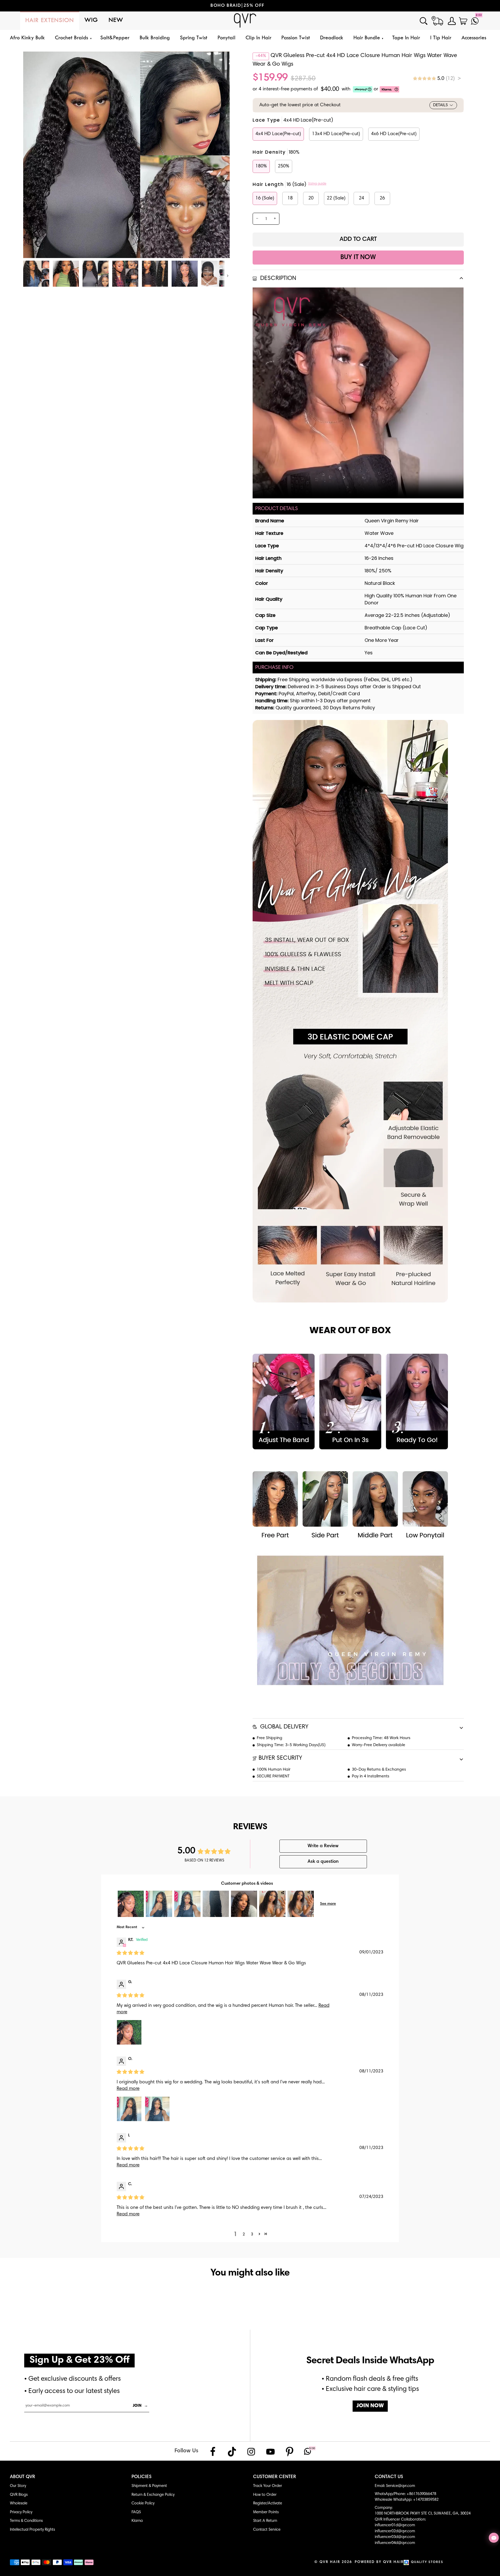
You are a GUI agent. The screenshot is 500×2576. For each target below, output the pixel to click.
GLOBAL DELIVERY (283, 1727)
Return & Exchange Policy (153, 2495)
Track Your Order (268, 2486)
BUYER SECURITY (280, 1758)
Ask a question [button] (323, 1862)
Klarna (137, 2521)
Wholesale (19, 2503)
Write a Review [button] (323, 1846)
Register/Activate (268, 2503)
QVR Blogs (19, 2495)
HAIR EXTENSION (50, 21)
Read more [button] (128, 2089)
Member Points (266, 2512)
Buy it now (358, 258)
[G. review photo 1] (129, 2032)
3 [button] (252, 2234)
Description (277, 278)
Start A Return (265, 2521)
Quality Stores (427, 2562)
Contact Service (267, 2530)
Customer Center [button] (275, 2477)
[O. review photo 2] (157, 2109)
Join (140, 2406)
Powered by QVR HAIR (379, 2562)
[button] (73, 38)
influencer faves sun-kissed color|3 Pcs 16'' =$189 (293, 6)
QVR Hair (330, 2562)
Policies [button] (142, 2477)
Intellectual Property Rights (32, 2530)
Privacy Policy (21, 2512)
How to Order (265, 2495)
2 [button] (244, 2234)
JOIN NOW (370, 2406)
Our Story (18, 2486)
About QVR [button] (23, 2477)
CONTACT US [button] (389, 2477)
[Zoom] (33, 248)
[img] (437, 78)
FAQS (136, 2512)
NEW (116, 20)
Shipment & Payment (149, 2486)
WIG (91, 20)
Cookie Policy (143, 2503)
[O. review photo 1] (129, 2109)
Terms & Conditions (26, 2521)
